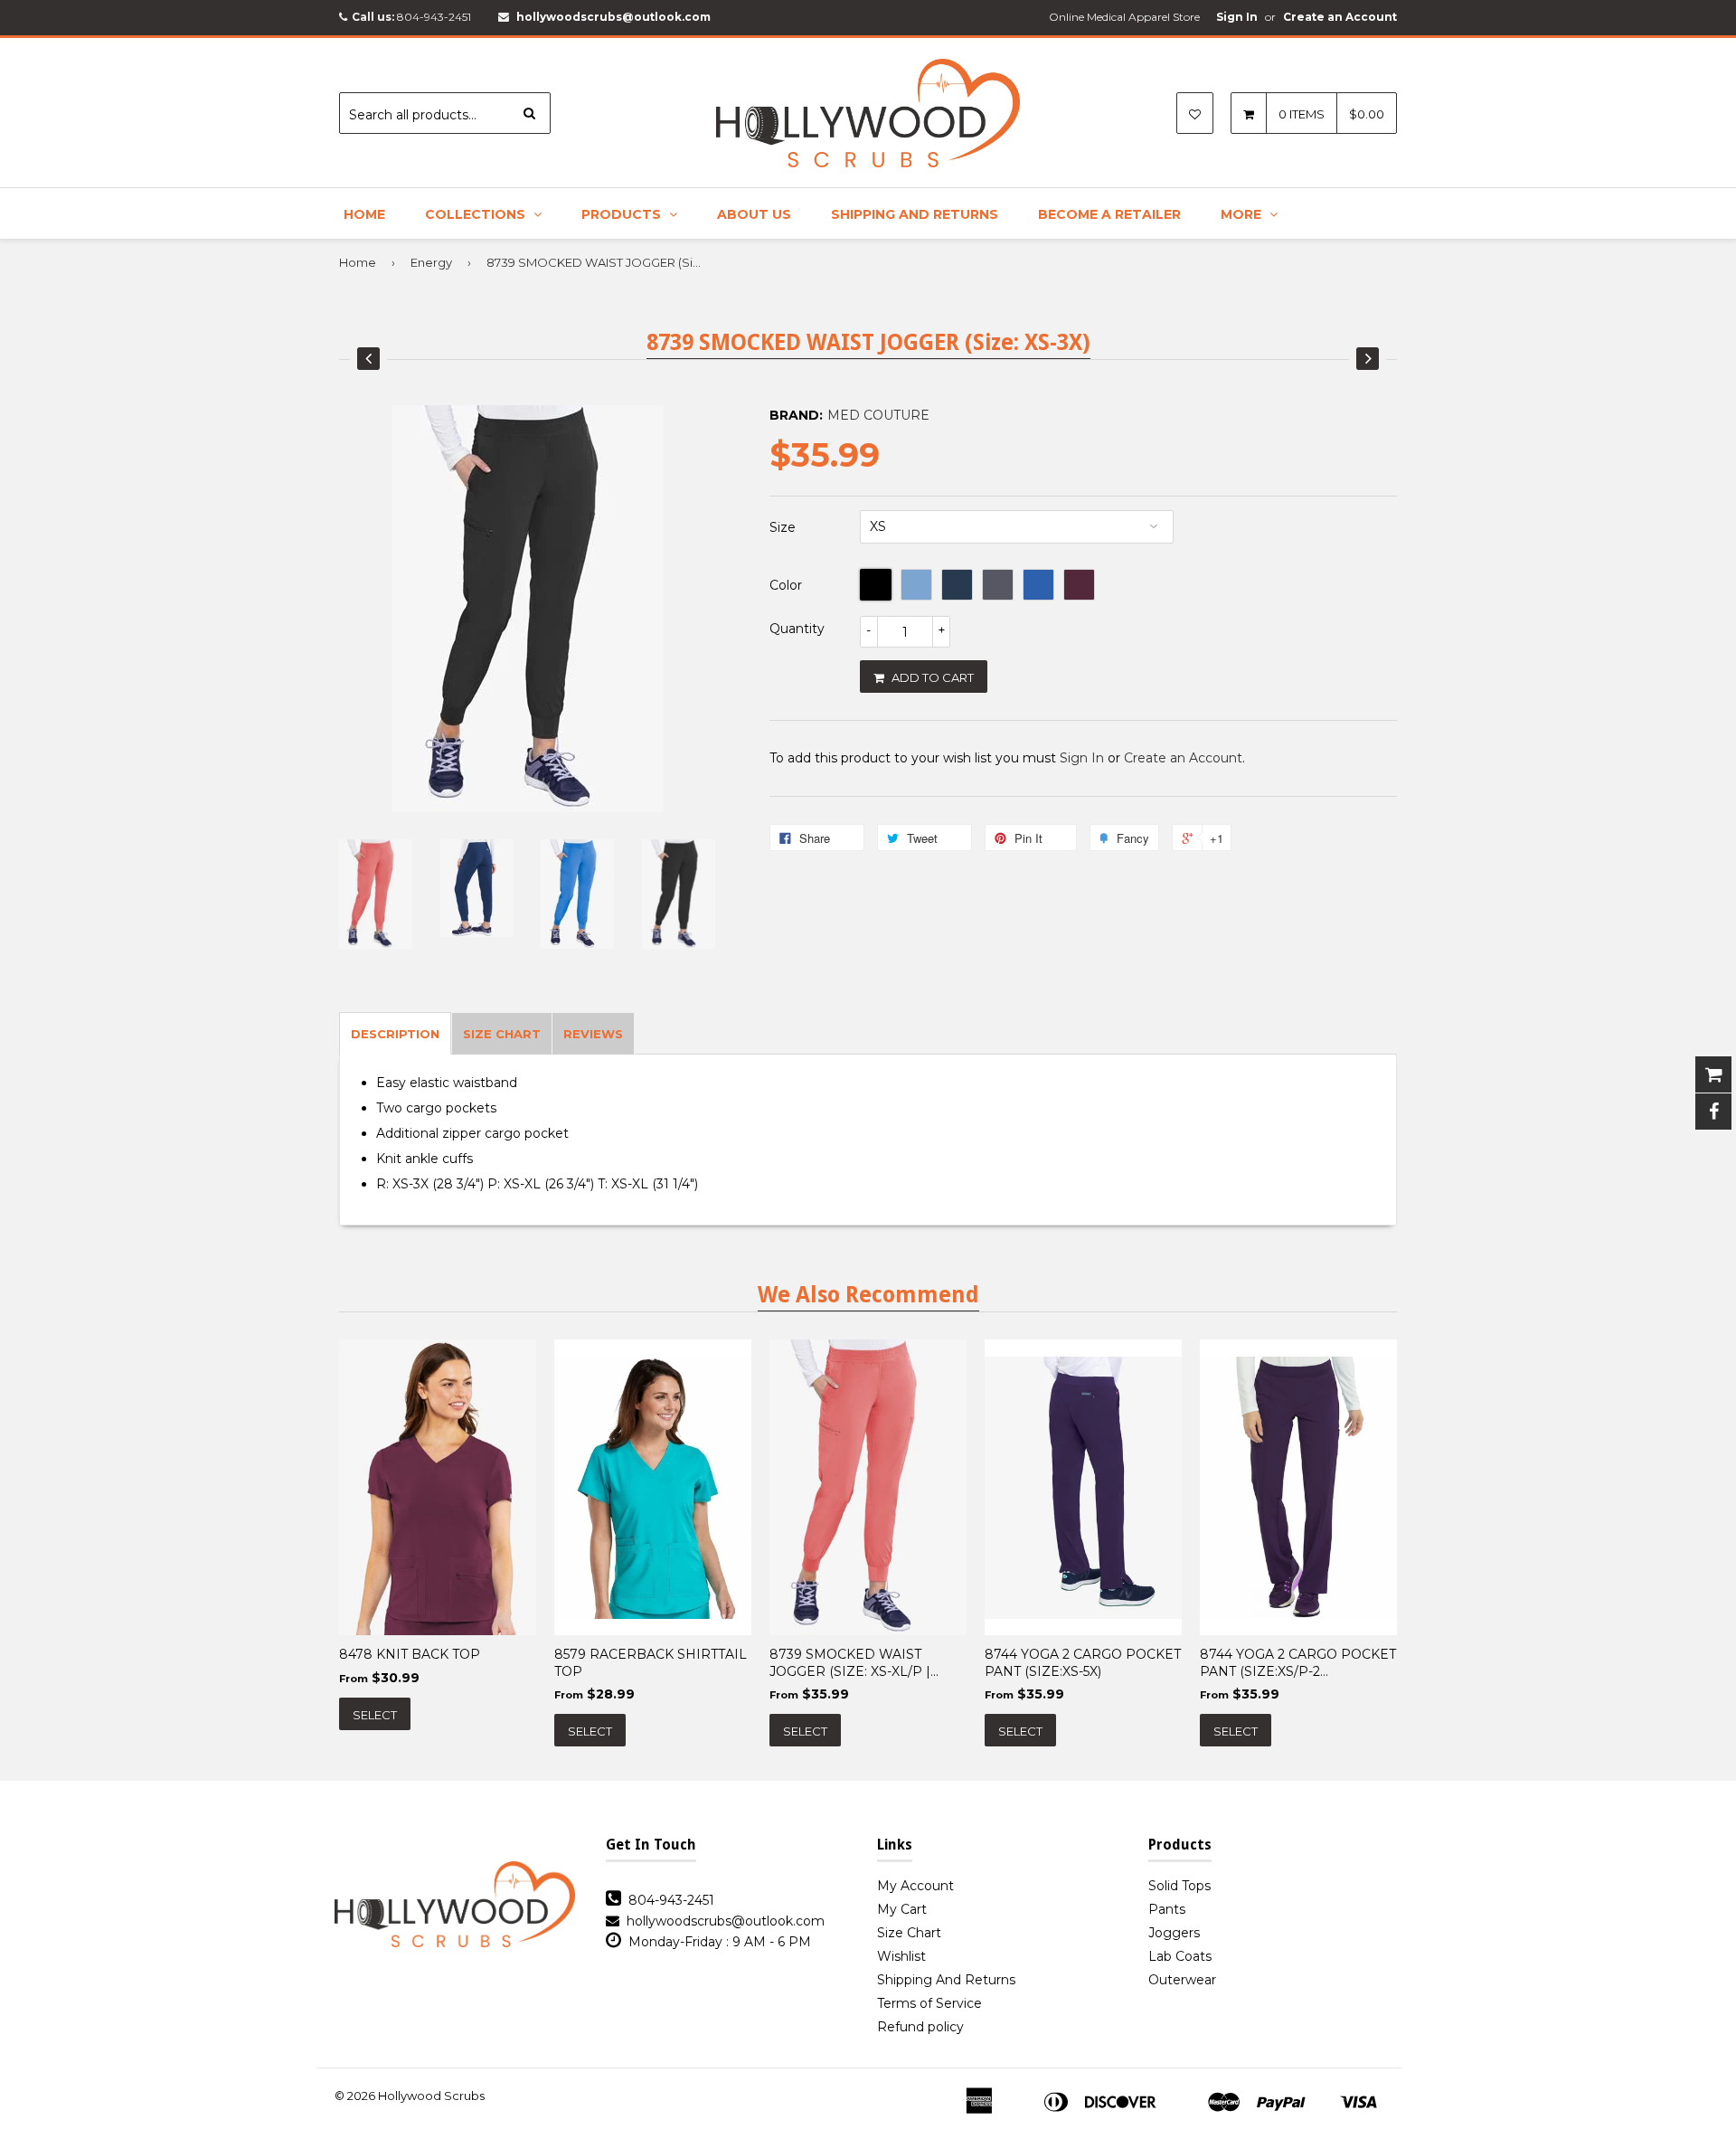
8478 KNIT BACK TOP (410, 1654)
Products (623, 214)
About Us (754, 214)
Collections (477, 214)
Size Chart (909, 1933)
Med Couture (878, 415)
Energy (431, 262)
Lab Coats (1180, 1956)
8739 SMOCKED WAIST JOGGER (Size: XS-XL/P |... (854, 1662)
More (1243, 214)
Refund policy (920, 2027)
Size (783, 527)
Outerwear (1182, 1980)
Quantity (797, 629)
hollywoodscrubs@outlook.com (613, 17)
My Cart (902, 1909)
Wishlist (901, 1956)
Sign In (1237, 17)
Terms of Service (929, 2003)
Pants (1167, 1909)
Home (364, 214)
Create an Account (1340, 17)
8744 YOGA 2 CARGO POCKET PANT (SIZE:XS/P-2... (1298, 1662)
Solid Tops (1179, 1886)
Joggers (1174, 1933)
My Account (915, 1886)
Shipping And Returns (915, 214)
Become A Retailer (1109, 214)
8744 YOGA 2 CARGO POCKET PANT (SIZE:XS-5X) (1083, 1662)
